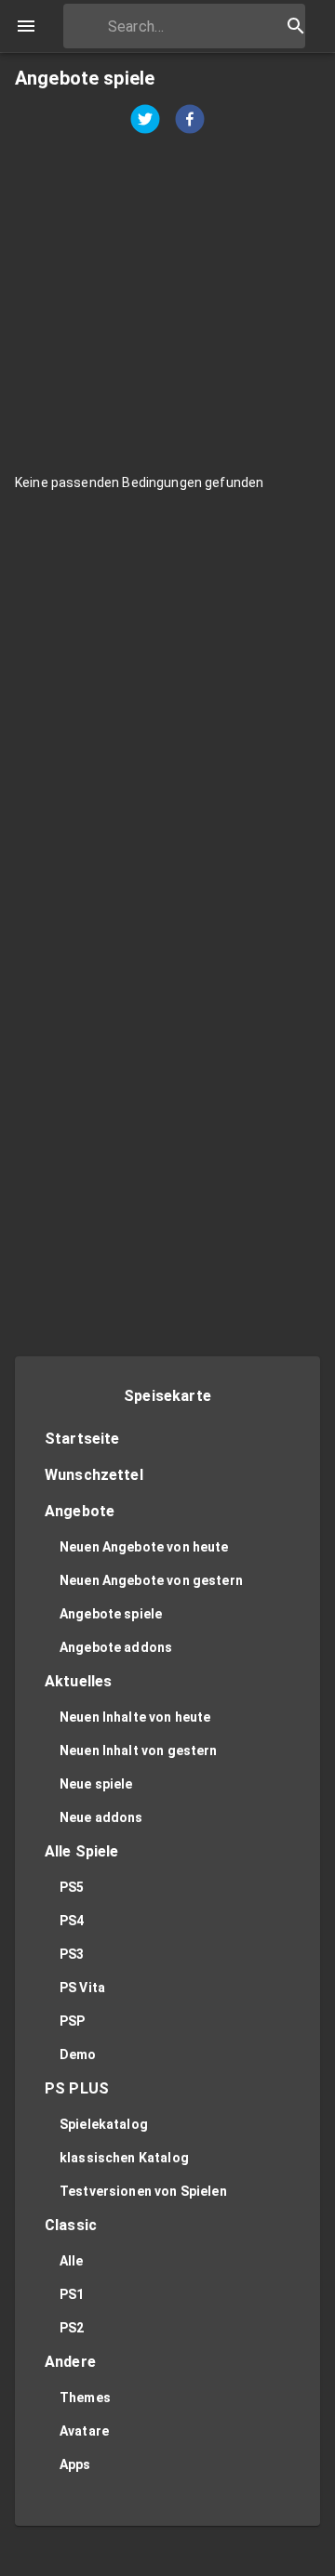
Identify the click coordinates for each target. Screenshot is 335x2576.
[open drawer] (26, 26)
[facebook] (190, 121)
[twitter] (145, 121)
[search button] (296, 26)
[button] (167, 1440)
